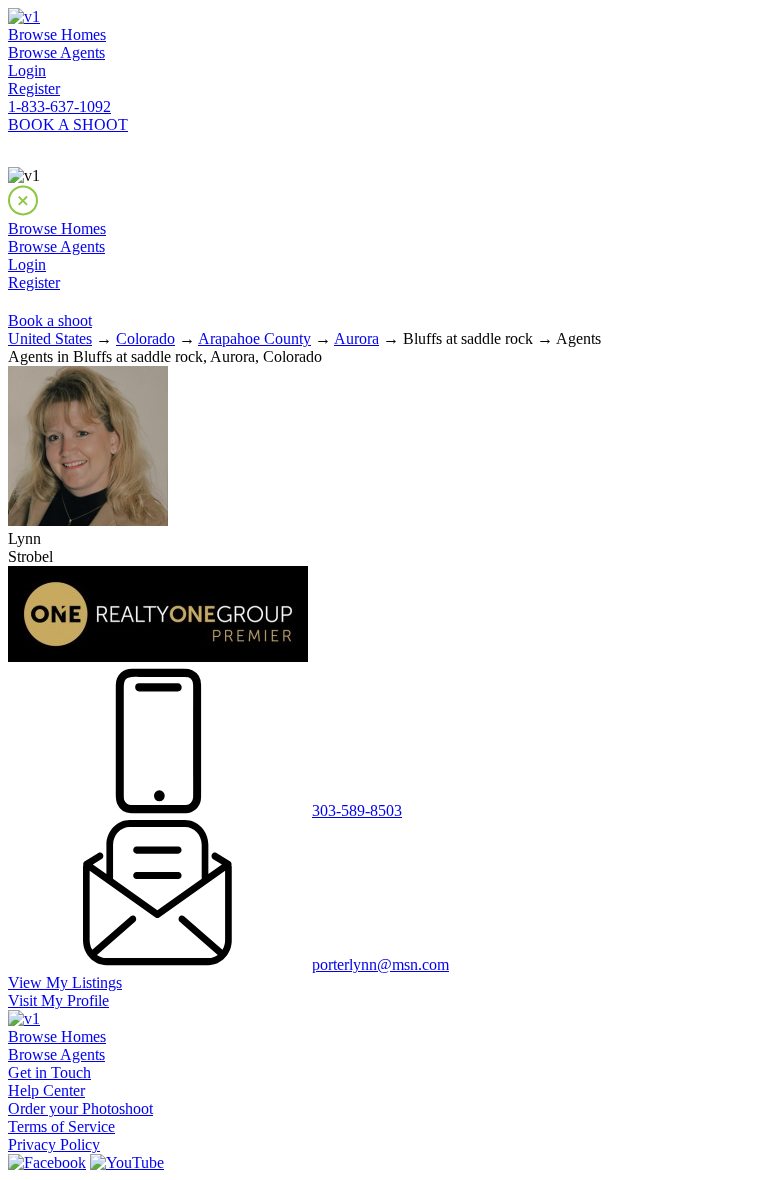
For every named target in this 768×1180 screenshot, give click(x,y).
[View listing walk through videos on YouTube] (127, 1162)
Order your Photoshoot (80, 1108)
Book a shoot (50, 320)
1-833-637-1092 (59, 106)
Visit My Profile (58, 1000)
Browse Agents (56, 52)
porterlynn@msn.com (380, 964)
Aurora (356, 338)
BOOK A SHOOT (68, 124)
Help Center (46, 1090)
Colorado (145, 338)
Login (27, 70)
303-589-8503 (357, 810)
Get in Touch (49, 1072)
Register (34, 88)
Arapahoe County (254, 338)
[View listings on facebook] (47, 1162)
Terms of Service (61, 1126)
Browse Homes (57, 34)
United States (50, 338)
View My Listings (65, 982)
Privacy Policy (54, 1144)
